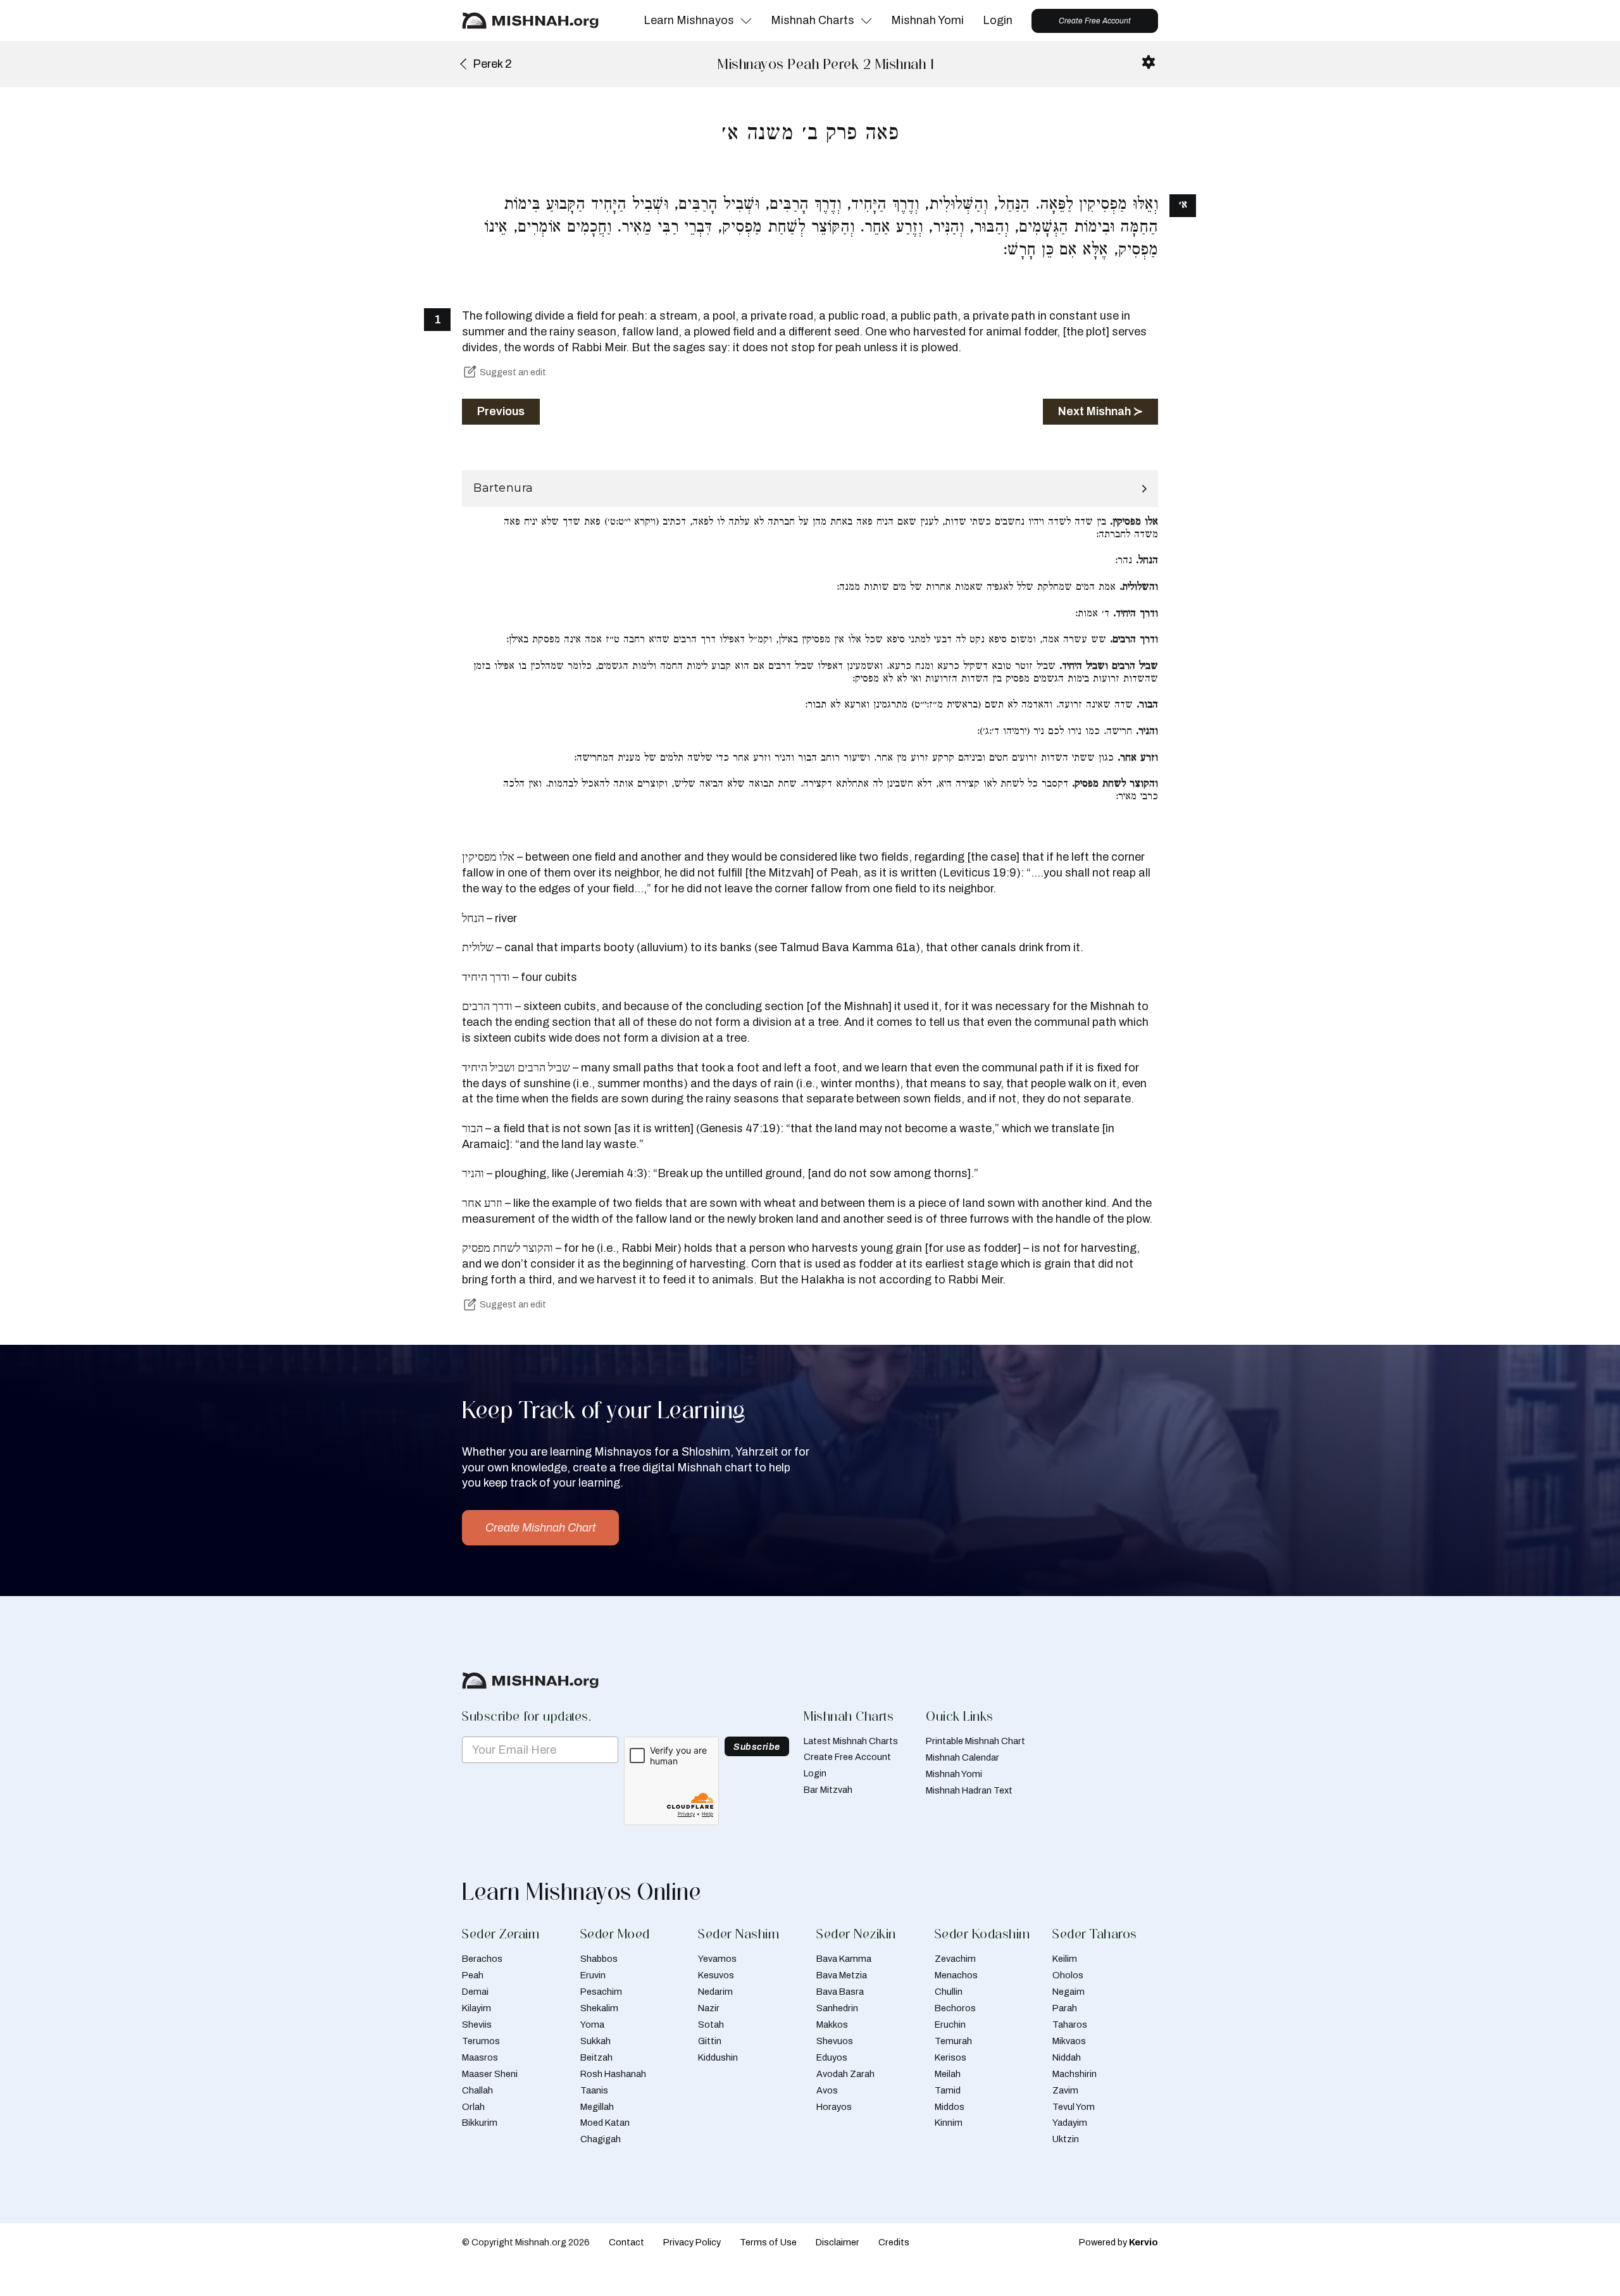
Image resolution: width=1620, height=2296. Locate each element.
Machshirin (1075, 2074)
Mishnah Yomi (927, 20)
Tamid (948, 2090)
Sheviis (477, 2025)
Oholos (1068, 1975)
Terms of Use (768, 2242)
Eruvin (593, 1975)
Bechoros (955, 2008)
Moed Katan (605, 2123)
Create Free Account (1095, 21)
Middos (950, 2107)
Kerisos (950, 2057)
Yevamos (717, 1959)
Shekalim (599, 2008)
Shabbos (599, 1959)
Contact (626, 2242)
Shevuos (835, 2041)
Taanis (594, 2090)
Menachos (956, 1975)
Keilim (1065, 1959)
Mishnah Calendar (963, 1757)
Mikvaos (1069, 2041)
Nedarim (715, 1992)
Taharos (1070, 2025)
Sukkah (595, 2041)
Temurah (953, 2041)
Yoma (592, 2025)
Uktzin (1066, 2139)
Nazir (709, 2008)
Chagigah (601, 2139)
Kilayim (477, 2008)
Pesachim (601, 1992)
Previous (501, 411)
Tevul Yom (1074, 2107)
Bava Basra (840, 1992)
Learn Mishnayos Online (582, 1892)
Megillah (597, 2107)
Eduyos (832, 2057)
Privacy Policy (692, 2242)
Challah (477, 2090)
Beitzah (596, 2057)
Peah (473, 1975)
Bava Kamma (844, 1959)
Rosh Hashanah (613, 2074)
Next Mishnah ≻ (1100, 411)
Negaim (1069, 1992)
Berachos (482, 1959)
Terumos (481, 2041)
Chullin (949, 1992)
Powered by (1118, 2242)
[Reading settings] (1149, 62)
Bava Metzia (842, 1975)
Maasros (480, 2057)
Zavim (1065, 2090)
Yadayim (1070, 2123)
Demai (475, 1992)
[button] (810, 489)
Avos (827, 2090)
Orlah (473, 2107)
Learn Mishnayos (689, 20)
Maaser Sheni (490, 2074)
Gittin (710, 2041)
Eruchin (950, 2025)
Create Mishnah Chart (540, 1528)
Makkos (832, 2025)
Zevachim (955, 1959)
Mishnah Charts (813, 20)
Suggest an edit (513, 372)
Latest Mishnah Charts (851, 1741)
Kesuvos (716, 1975)
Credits (894, 2242)
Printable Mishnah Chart (975, 1741)
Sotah (711, 2025)
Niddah (1067, 2057)
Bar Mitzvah (828, 1790)
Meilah (948, 2074)
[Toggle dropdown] (746, 21)
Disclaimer (838, 2242)
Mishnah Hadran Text (969, 1790)
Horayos (834, 2107)
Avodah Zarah (845, 2074)
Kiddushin (718, 2057)
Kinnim (949, 2123)
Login (998, 20)
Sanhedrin (837, 2008)
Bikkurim (480, 2123)
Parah (1065, 2008)
